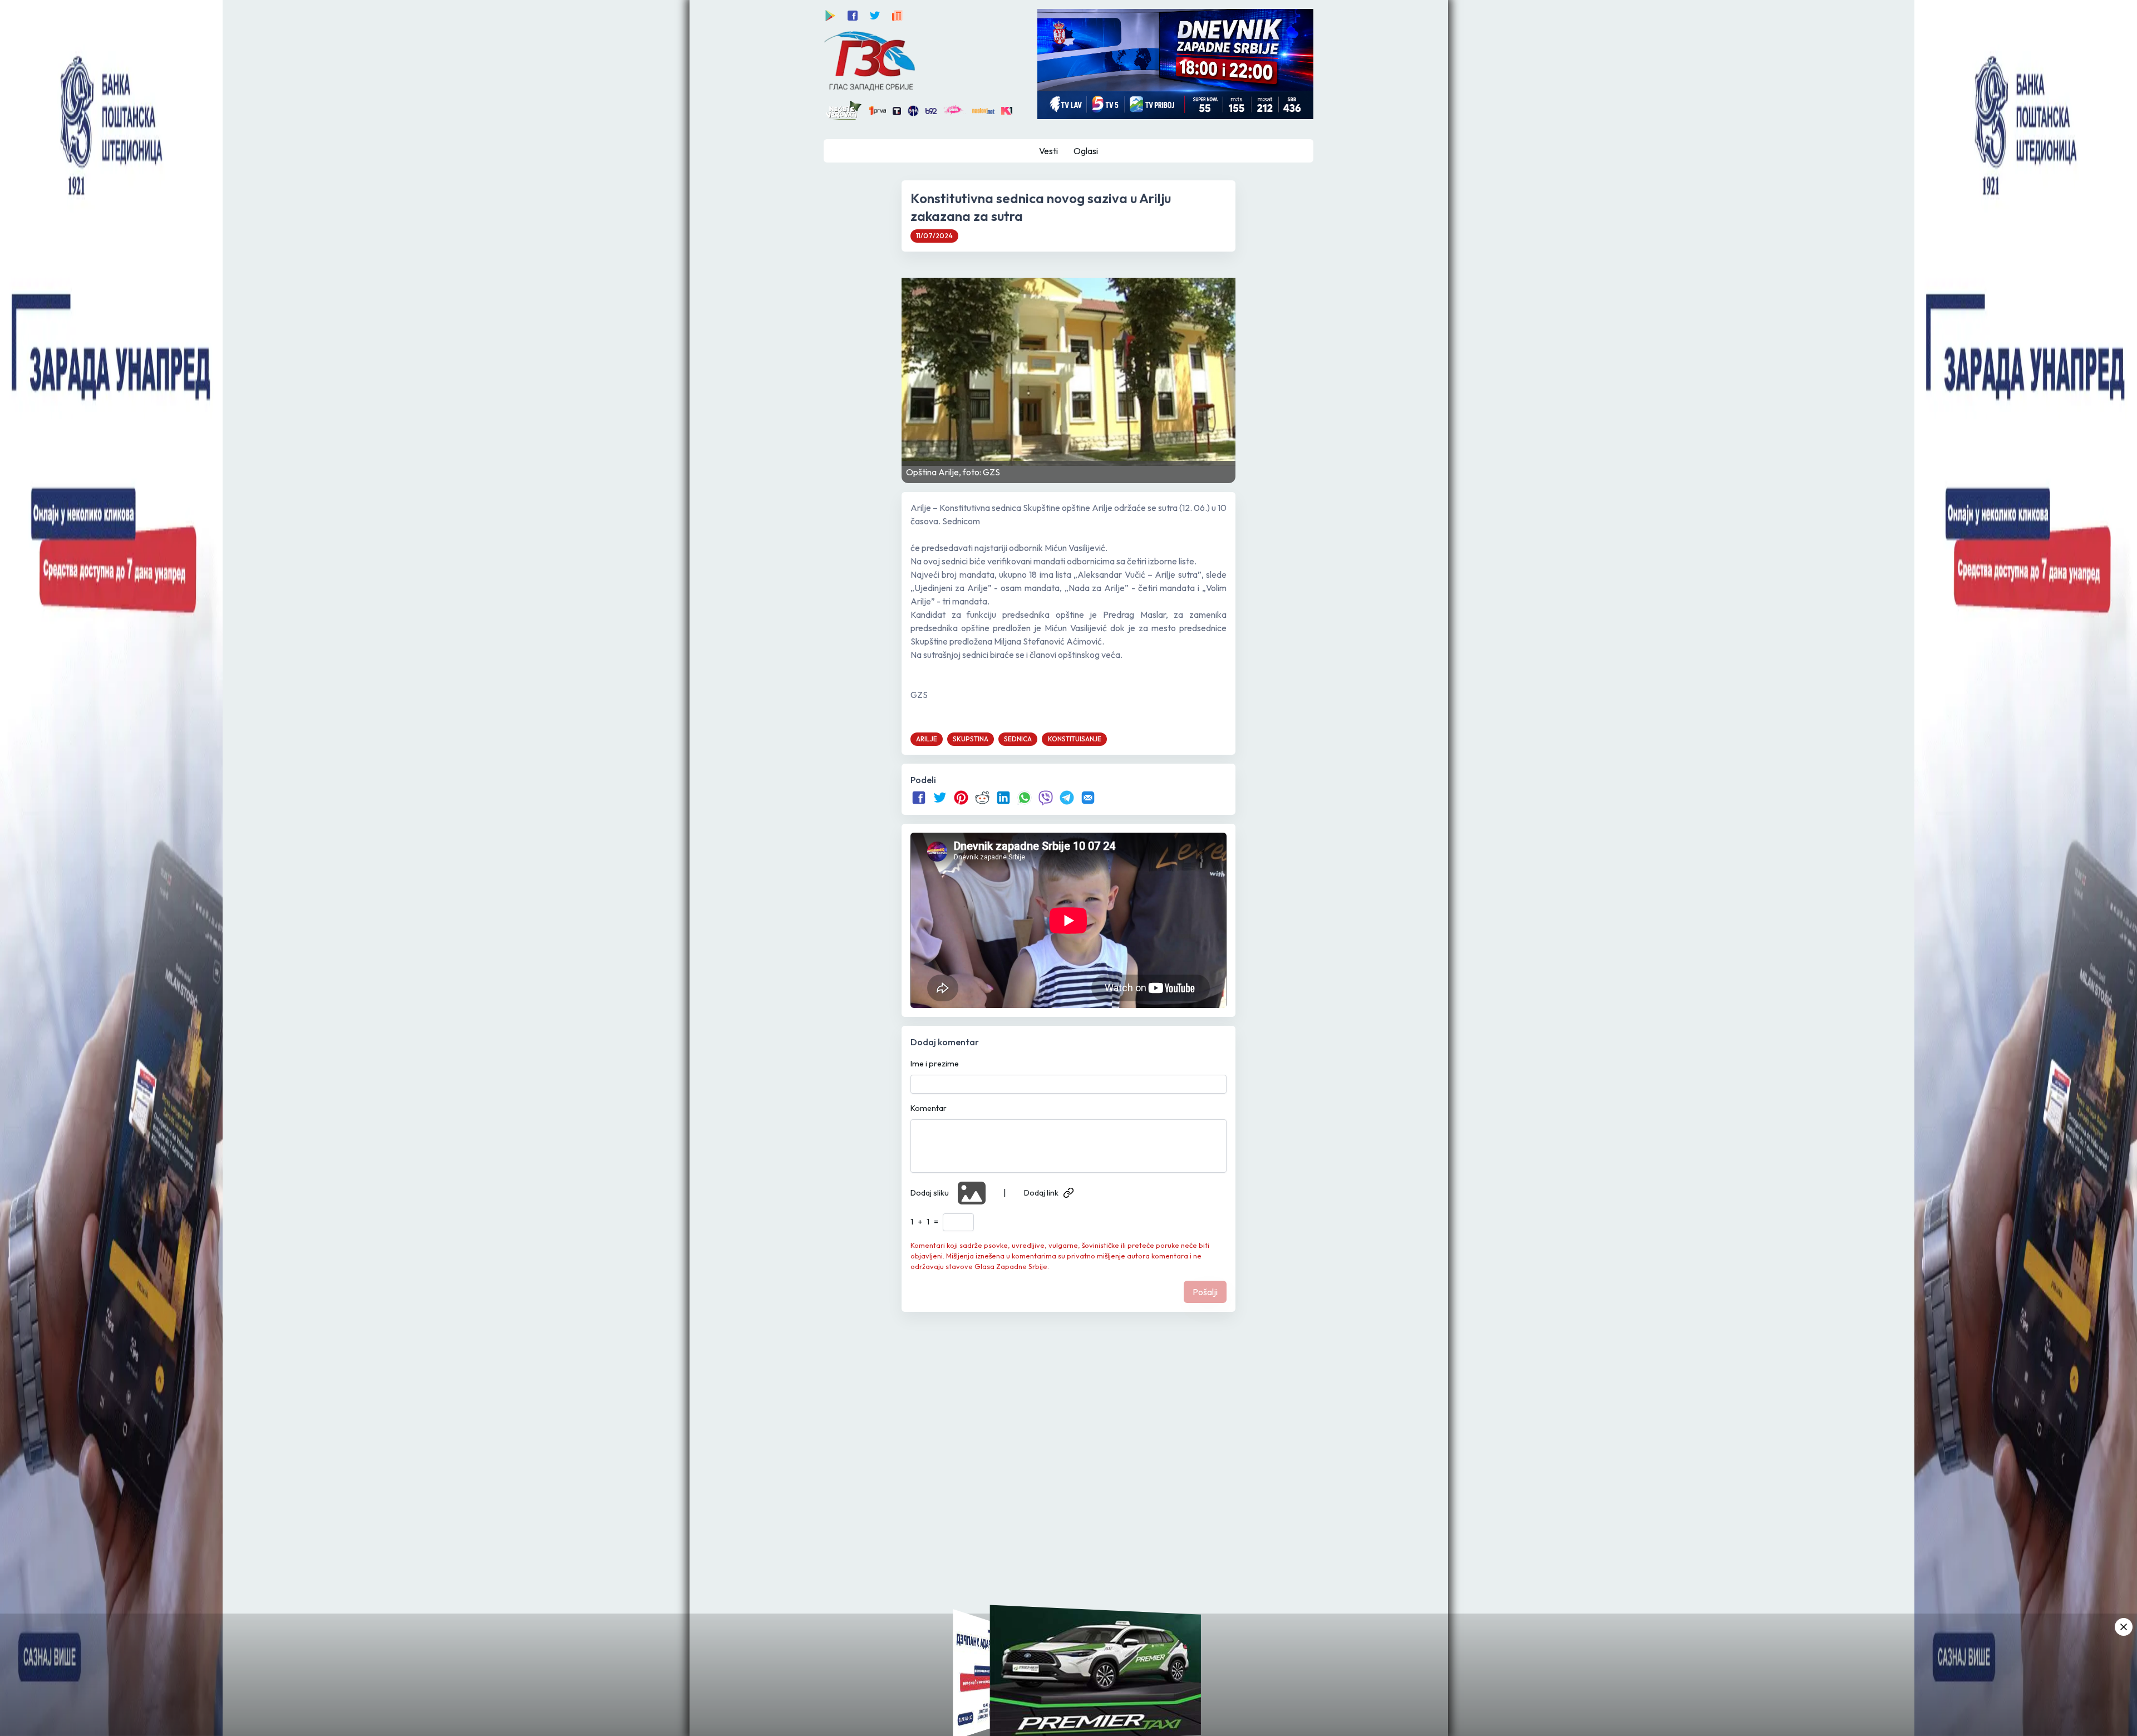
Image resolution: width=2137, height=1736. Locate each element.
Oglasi (1086, 151)
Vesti (1048, 151)
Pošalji (1205, 1292)
